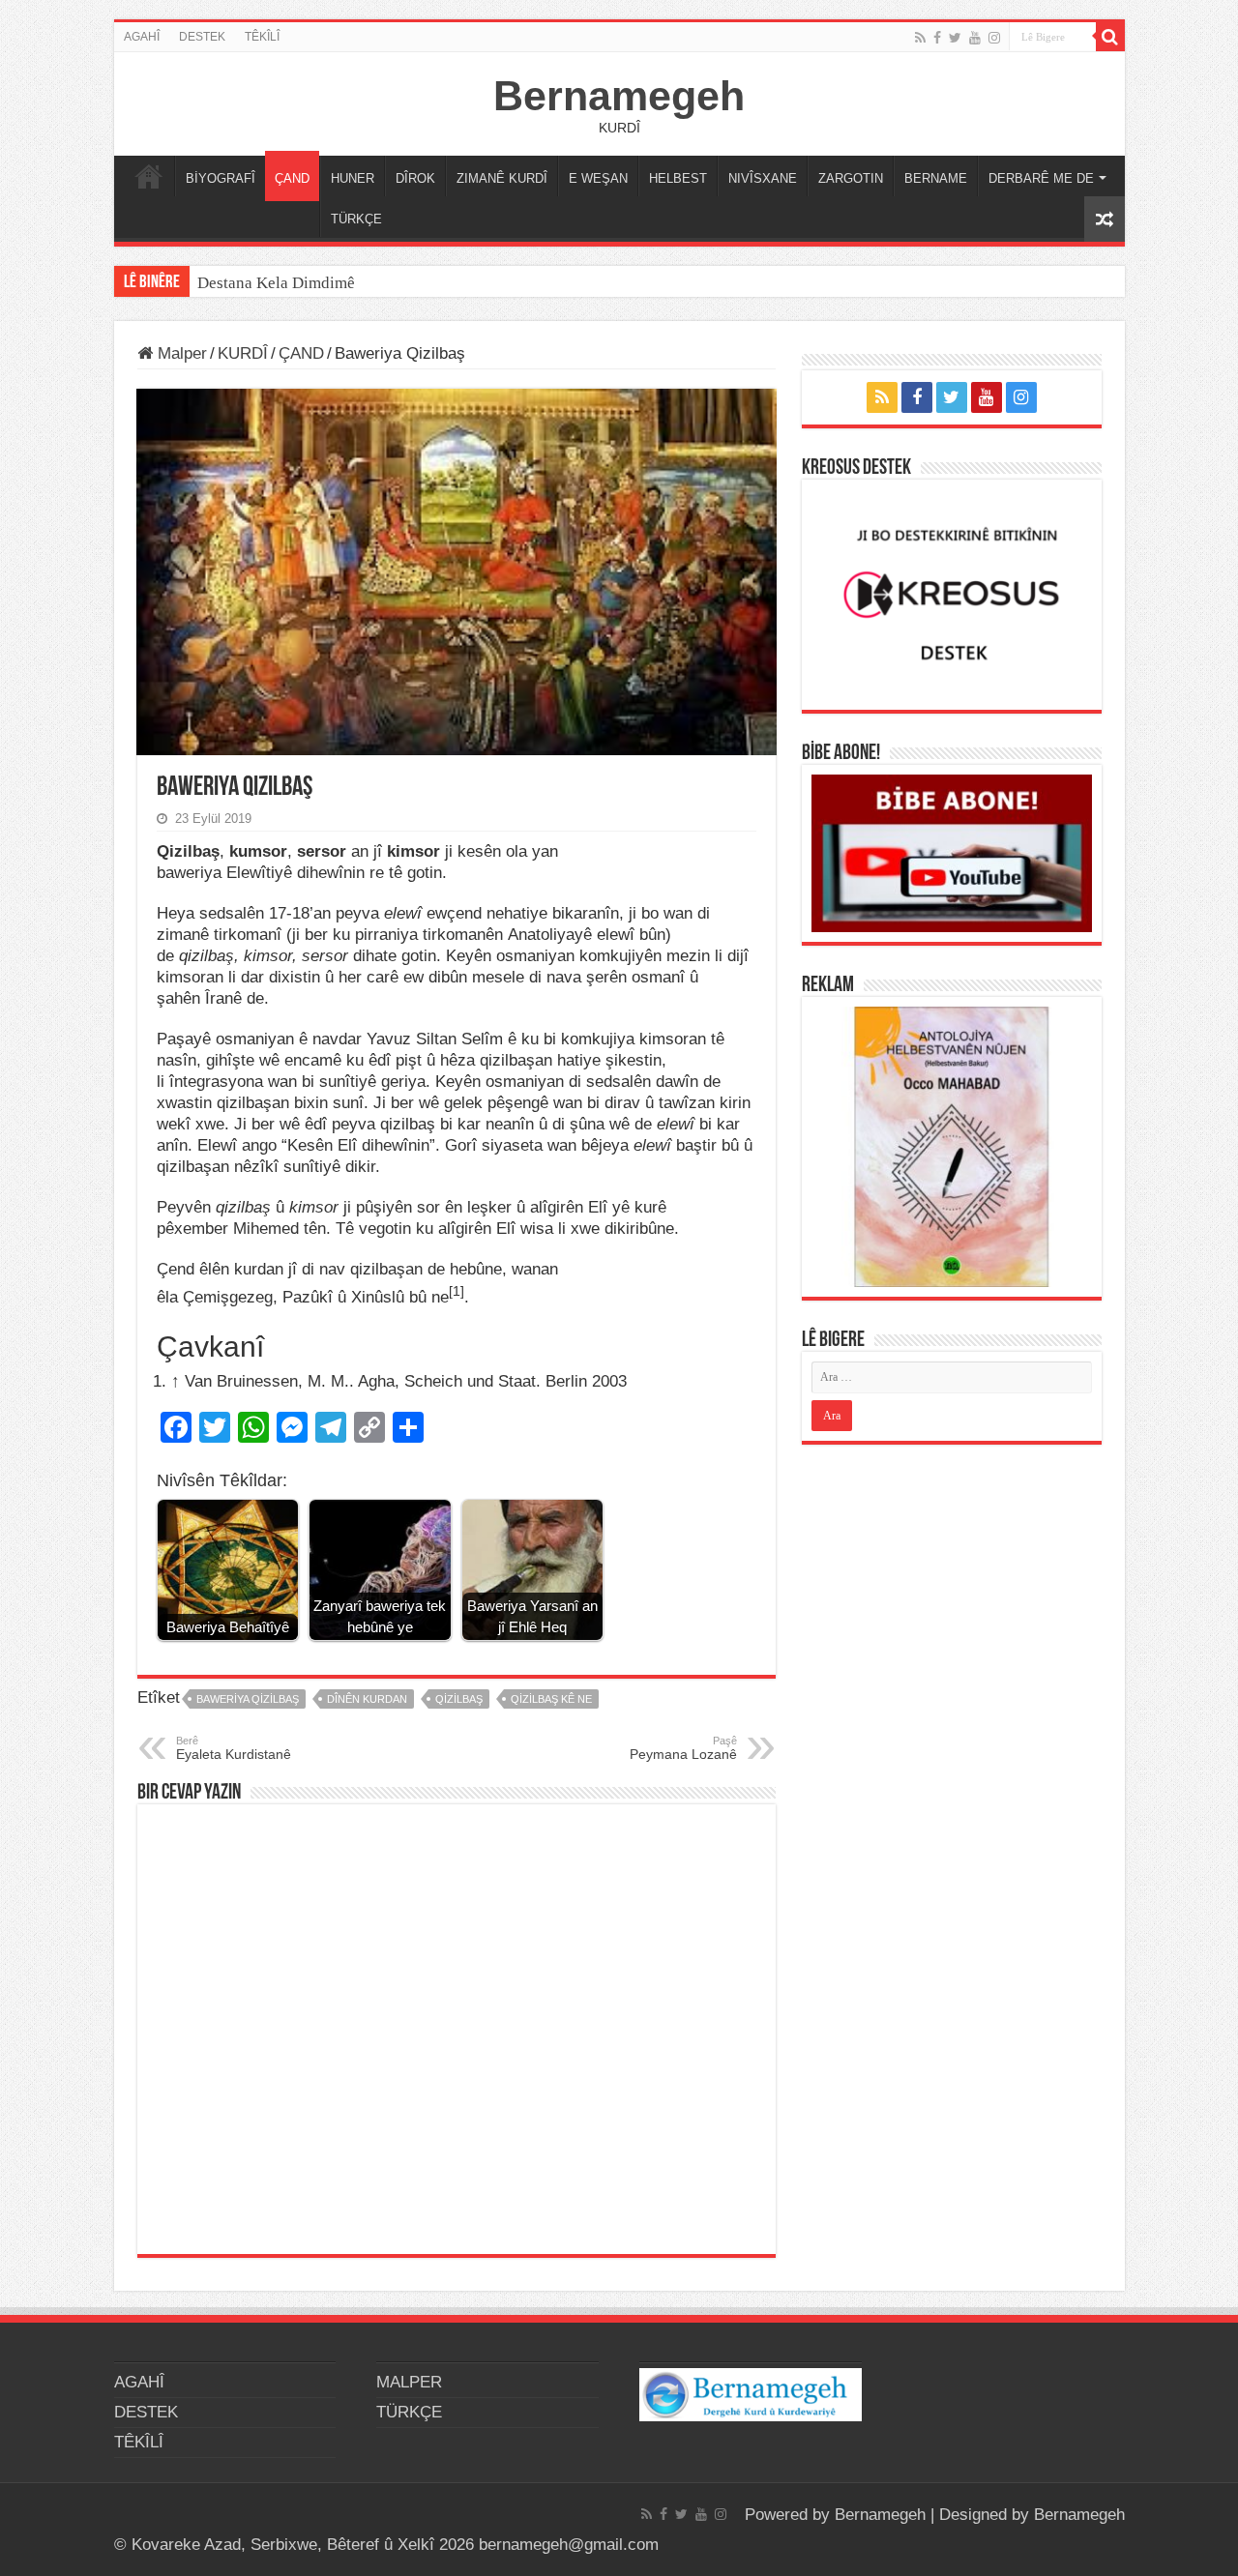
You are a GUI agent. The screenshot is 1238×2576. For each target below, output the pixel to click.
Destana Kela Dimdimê (276, 283)
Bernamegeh (619, 96)
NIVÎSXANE (763, 178)
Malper (180, 353)
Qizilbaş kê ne (551, 1699)
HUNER (353, 178)
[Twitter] (955, 38)
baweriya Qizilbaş (248, 1699)
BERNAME (936, 178)
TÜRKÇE (356, 219)
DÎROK (415, 178)
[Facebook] (937, 38)
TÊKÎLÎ (262, 37)
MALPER (149, 176)
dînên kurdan (367, 1699)
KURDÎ (243, 353)
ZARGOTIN (851, 178)
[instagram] (994, 38)
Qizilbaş (459, 1699)
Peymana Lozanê (683, 1748)
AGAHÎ (142, 37)
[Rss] (920, 38)
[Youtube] (975, 38)
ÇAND (292, 178)
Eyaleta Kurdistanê (234, 1748)
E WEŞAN (598, 178)
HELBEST (678, 178)
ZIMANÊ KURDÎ (502, 178)
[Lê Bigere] (1110, 37)
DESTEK (202, 37)
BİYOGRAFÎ (221, 178)
